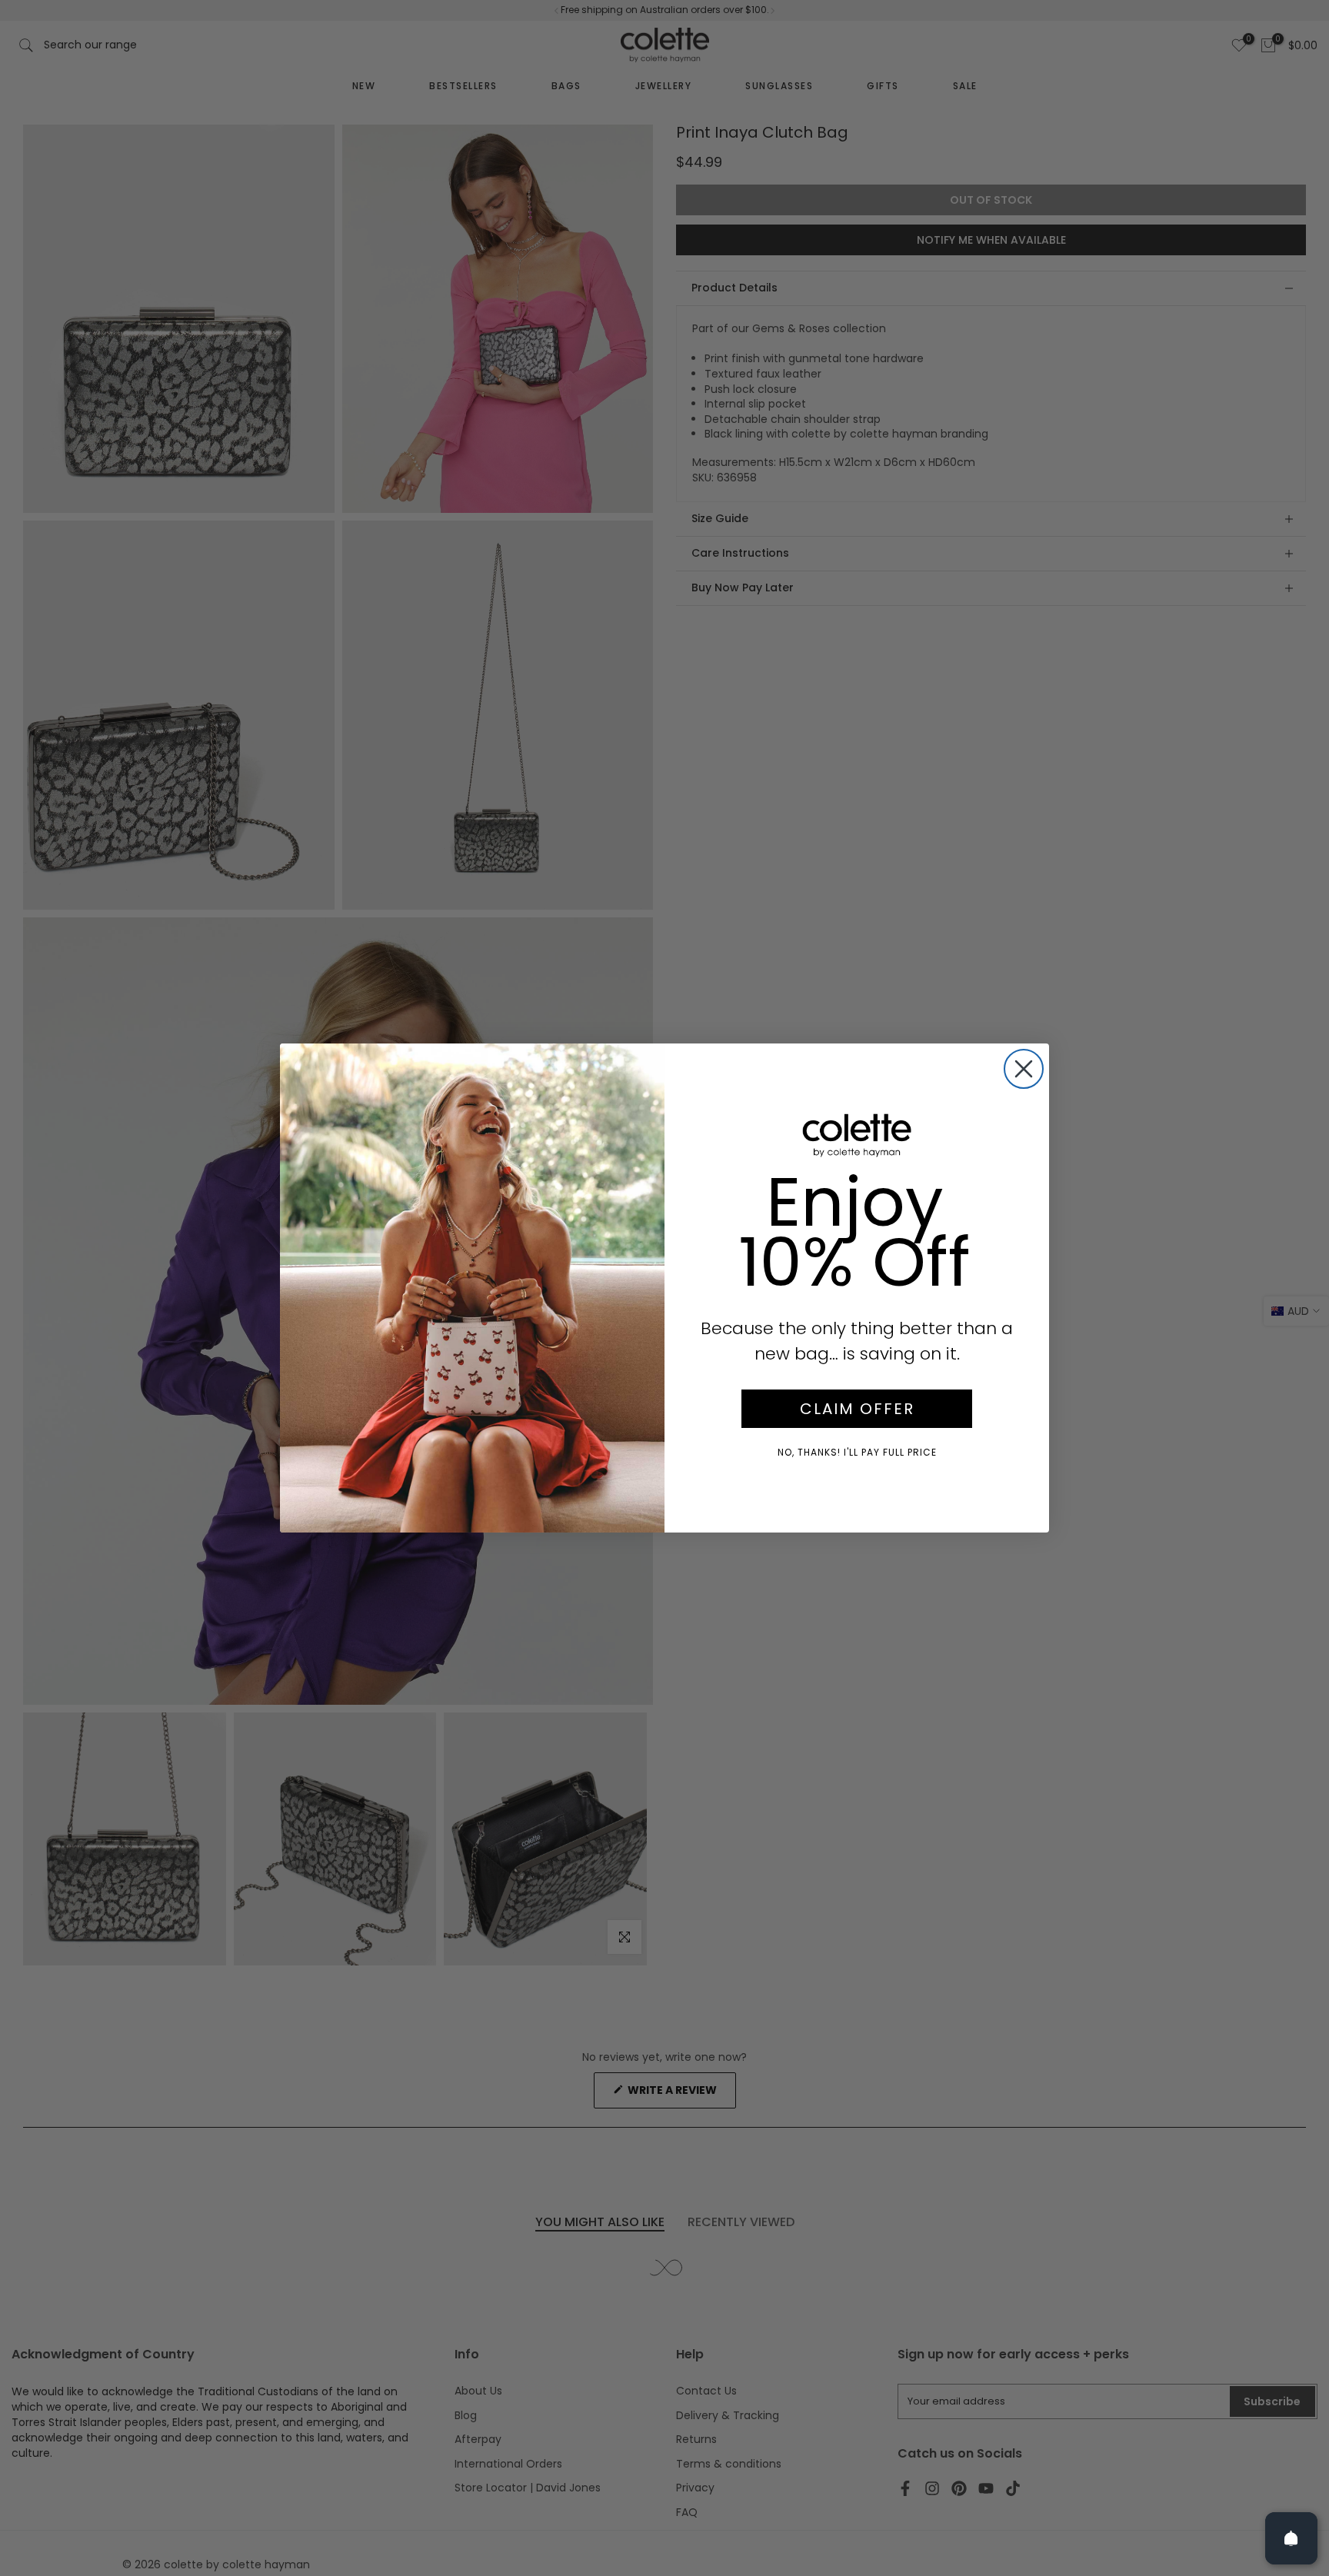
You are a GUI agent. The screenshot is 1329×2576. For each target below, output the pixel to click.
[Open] (1291, 2538)
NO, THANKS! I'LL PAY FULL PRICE (857, 1452)
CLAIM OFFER (857, 1409)
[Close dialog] (1024, 1069)
